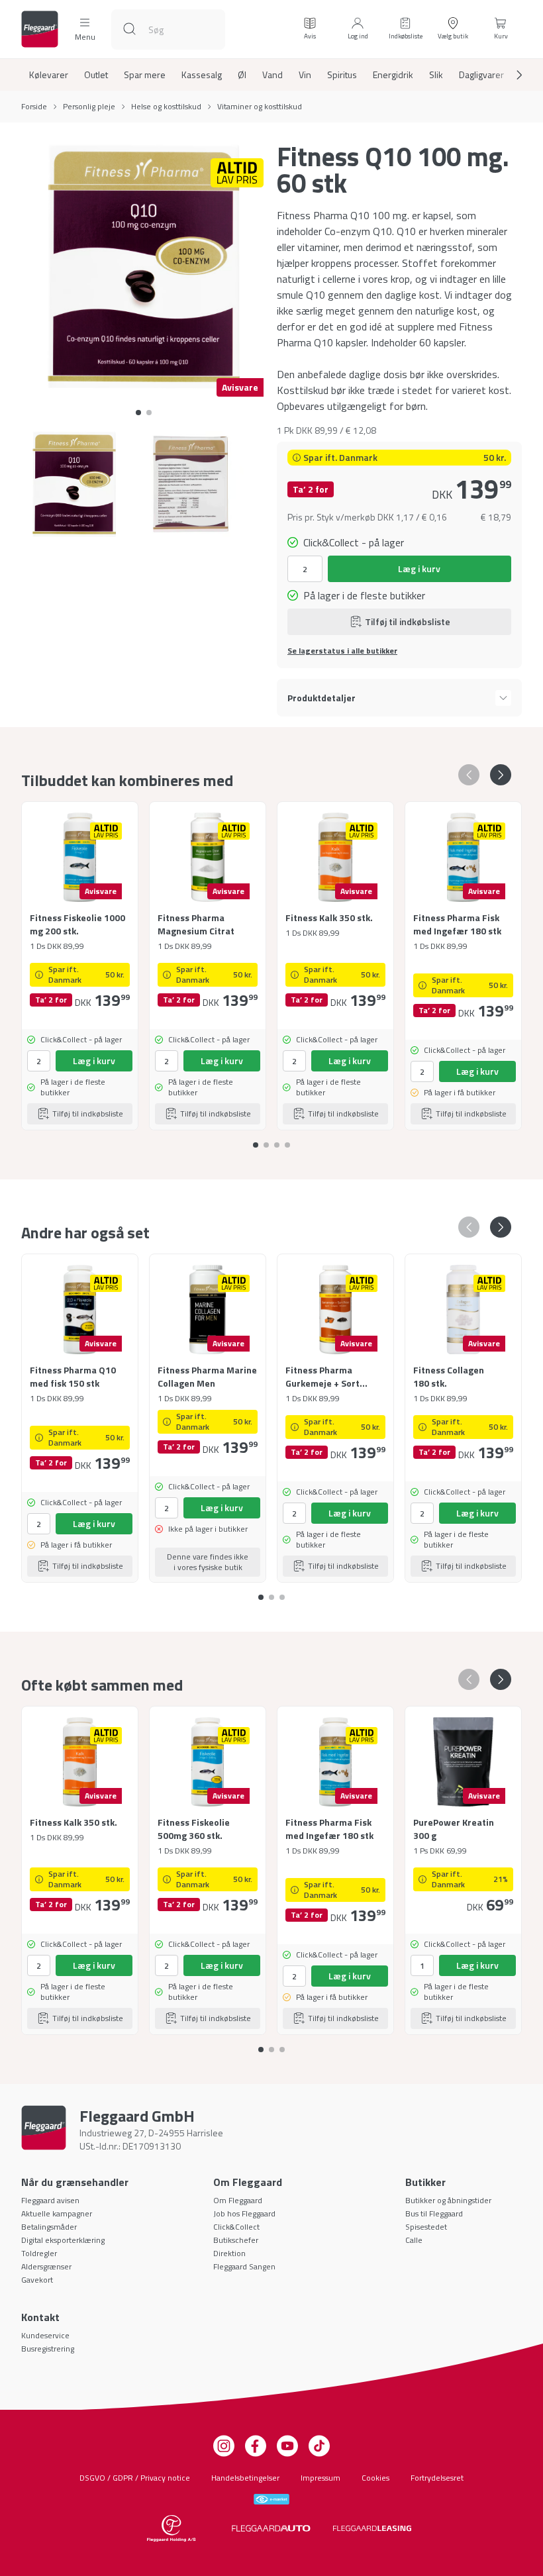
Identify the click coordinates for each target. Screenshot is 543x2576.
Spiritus (342, 75)
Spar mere (145, 75)
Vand (272, 75)
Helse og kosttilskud (166, 107)
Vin (305, 75)
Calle (414, 2240)
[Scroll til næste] (509, 75)
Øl (242, 75)
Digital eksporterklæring (63, 2240)
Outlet (96, 75)
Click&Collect (236, 2227)
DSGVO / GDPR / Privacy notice (135, 2478)
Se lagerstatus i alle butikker (342, 651)
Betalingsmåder (49, 2227)
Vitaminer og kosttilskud (260, 107)
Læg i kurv (419, 569)
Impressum (321, 2478)
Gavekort (37, 2280)
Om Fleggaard (238, 2200)
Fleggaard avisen (50, 2200)
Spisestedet (426, 2227)
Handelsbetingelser (245, 2478)
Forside (34, 107)
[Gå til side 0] (138, 413)
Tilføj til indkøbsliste (408, 621)
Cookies (375, 2478)
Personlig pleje (89, 107)
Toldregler (39, 2253)
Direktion (229, 2253)
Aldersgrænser (46, 2266)
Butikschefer (236, 2240)
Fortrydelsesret (437, 2478)
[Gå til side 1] (149, 413)
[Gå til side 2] (277, 1140)
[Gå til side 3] (287, 1140)
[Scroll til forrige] (469, 775)
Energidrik (393, 75)
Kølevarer (49, 75)
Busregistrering (48, 2349)
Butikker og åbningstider (448, 2200)
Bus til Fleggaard (434, 2213)
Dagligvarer (481, 75)
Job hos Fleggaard (244, 2213)
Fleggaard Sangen (244, 2266)
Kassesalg (202, 75)
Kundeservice (45, 2335)
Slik (436, 75)
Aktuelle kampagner (57, 2213)
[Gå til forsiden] (40, 29)
